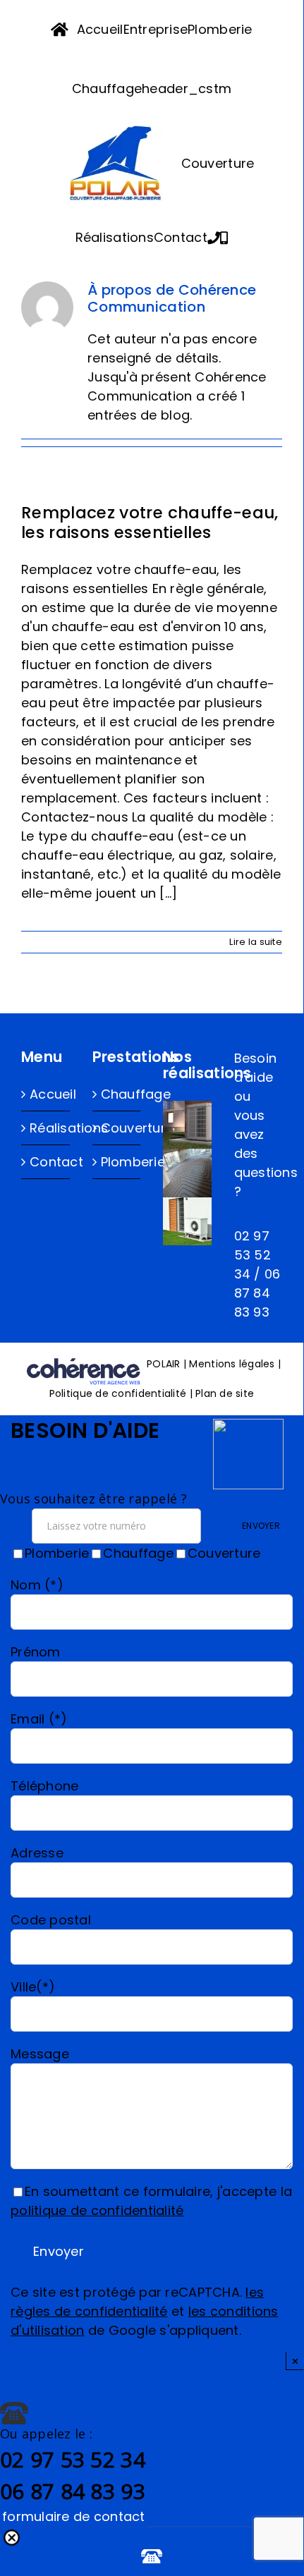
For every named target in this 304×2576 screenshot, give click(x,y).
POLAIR (165, 1364)
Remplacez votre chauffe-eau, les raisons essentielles (150, 523)
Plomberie (117, 1162)
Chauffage (117, 1094)
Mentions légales (232, 1364)
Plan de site (225, 1393)
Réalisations (46, 1128)
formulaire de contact (74, 2516)
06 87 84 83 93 (257, 1293)
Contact (46, 1162)
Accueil (46, 1094)
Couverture (117, 1128)
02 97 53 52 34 (253, 1255)
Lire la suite (256, 942)
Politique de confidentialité (118, 1393)
